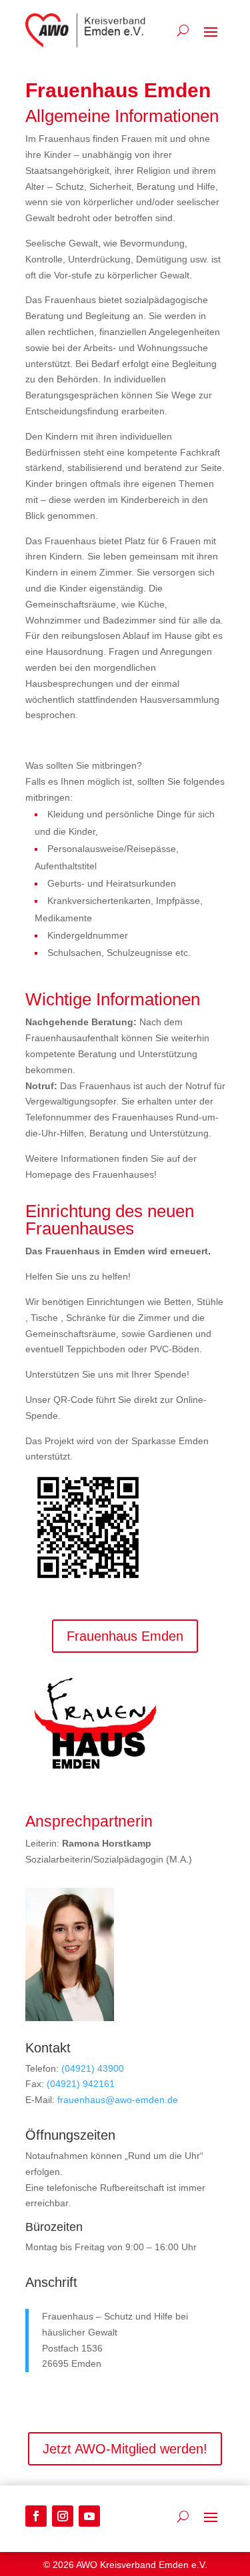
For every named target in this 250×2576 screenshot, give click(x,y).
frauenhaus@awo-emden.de (118, 2100)
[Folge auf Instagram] (63, 2516)
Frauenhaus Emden (125, 1636)
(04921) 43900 (93, 2068)
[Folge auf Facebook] (36, 2516)
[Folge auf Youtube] (89, 2516)
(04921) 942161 (81, 2084)
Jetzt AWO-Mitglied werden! (125, 2449)
